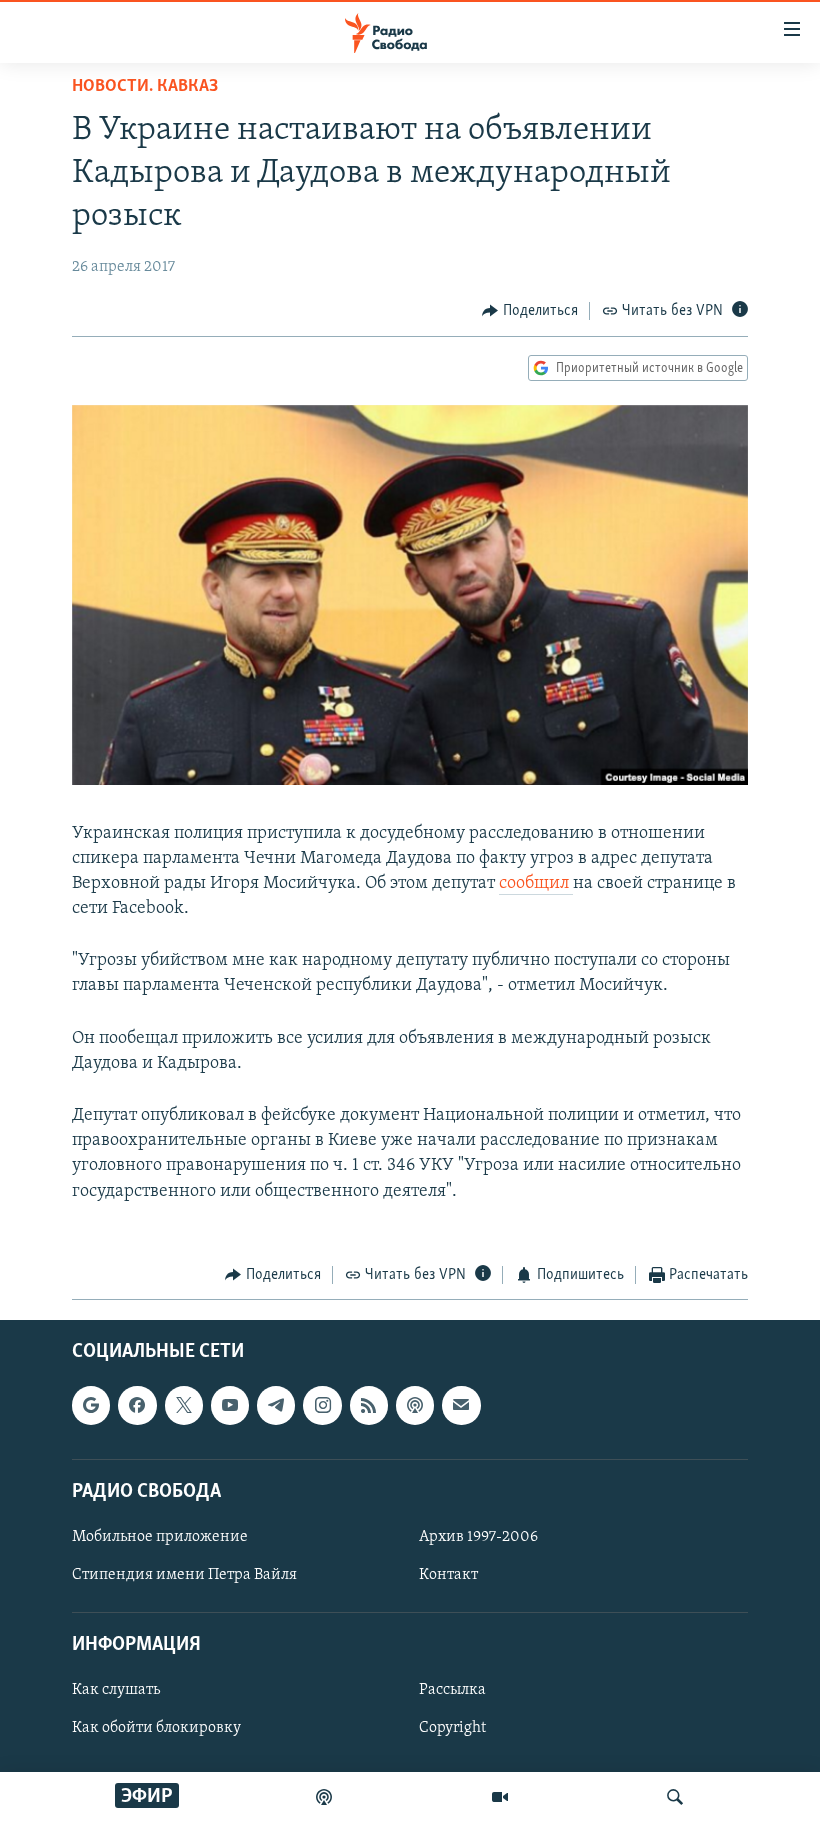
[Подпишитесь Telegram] (276, 1406)
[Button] (530, 311)
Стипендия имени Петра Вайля (184, 1575)
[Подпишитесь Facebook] (137, 1406)
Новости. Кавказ (145, 87)
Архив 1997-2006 (478, 1537)
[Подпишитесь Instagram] (322, 1406)
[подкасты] (324, 1797)
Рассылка (452, 1691)
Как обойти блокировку (156, 1729)
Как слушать (116, 1691)
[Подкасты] (415, 1406)
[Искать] (675, 1797)
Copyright (452, 1729)
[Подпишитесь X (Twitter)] (184, 1406)
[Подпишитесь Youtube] (230, 1406)
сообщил (536, 884)
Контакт (448, 1575)
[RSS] (369, 1406)
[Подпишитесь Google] (91, 1406)
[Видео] (500, 1797)
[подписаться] (461, 1406)
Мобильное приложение (160, 1537)
